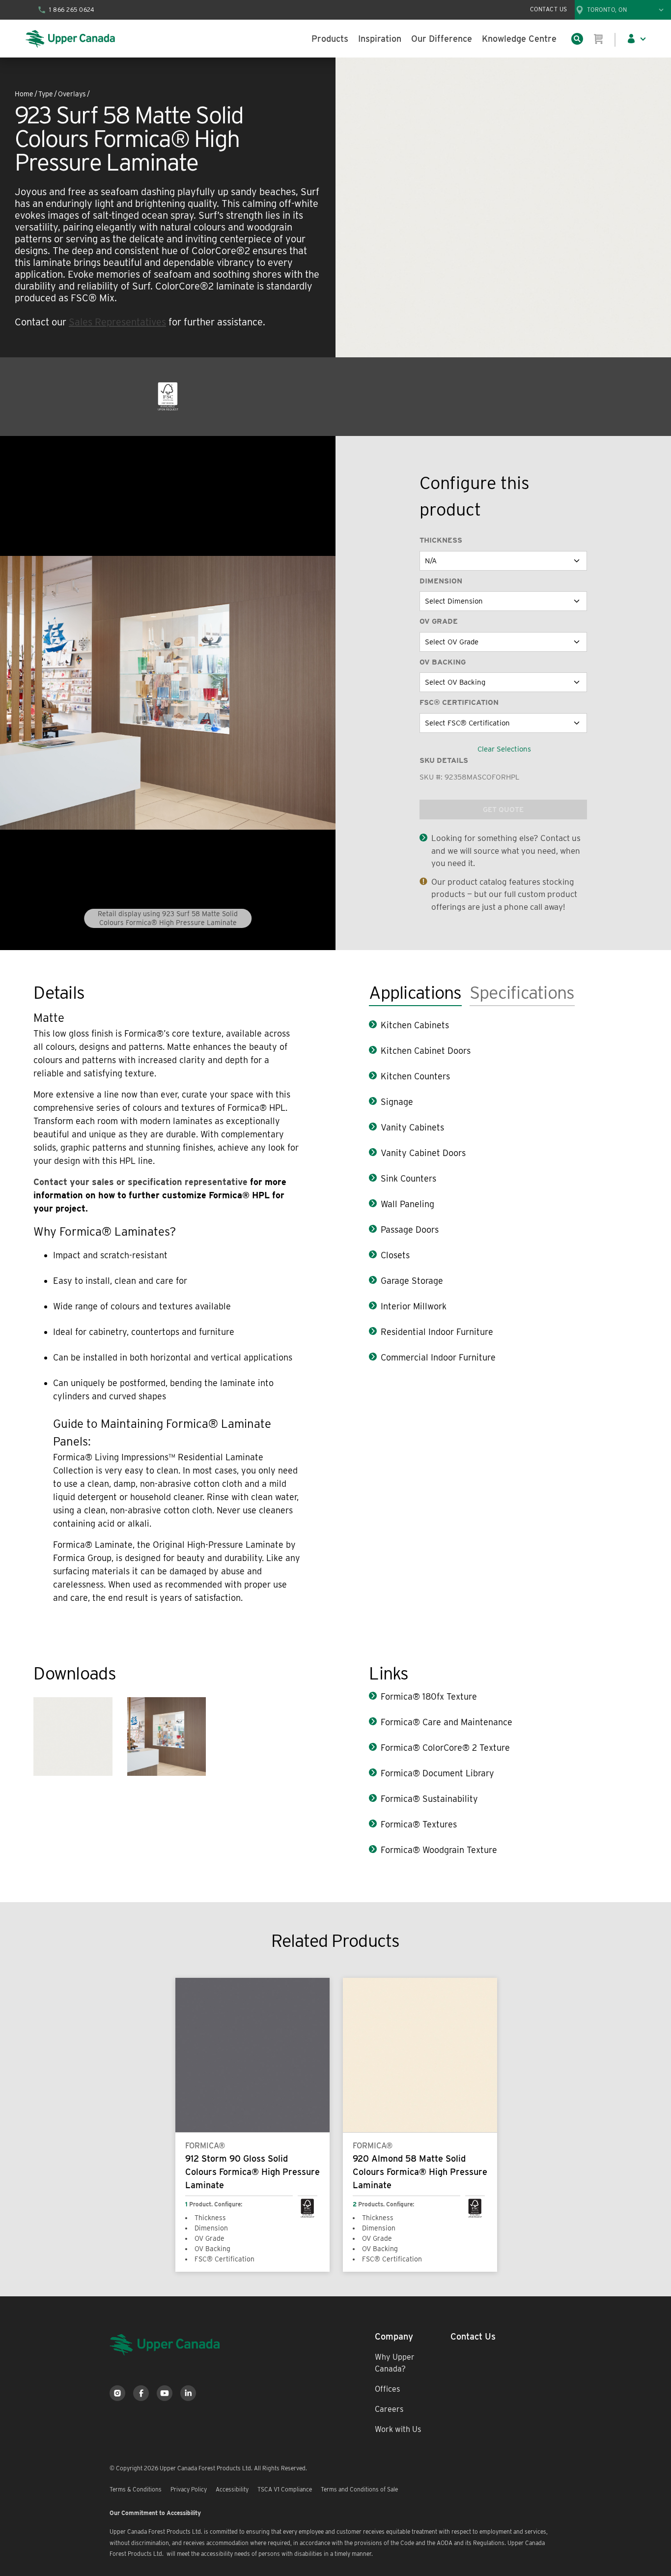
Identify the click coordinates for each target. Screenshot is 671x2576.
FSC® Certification (459, 702)
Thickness (441, 540)
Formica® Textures (419, 1824)
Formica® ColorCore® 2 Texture (445, 1748)
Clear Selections (504, 749)
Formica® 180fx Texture (429, 1696)
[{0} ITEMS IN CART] (599, 39)
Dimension (441, 581)
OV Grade (439, 621)
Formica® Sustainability (429, 1799)
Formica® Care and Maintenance (447, 1722)
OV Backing (443, 662)
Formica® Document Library (437, 1773)
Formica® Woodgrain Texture (439, 1850)
